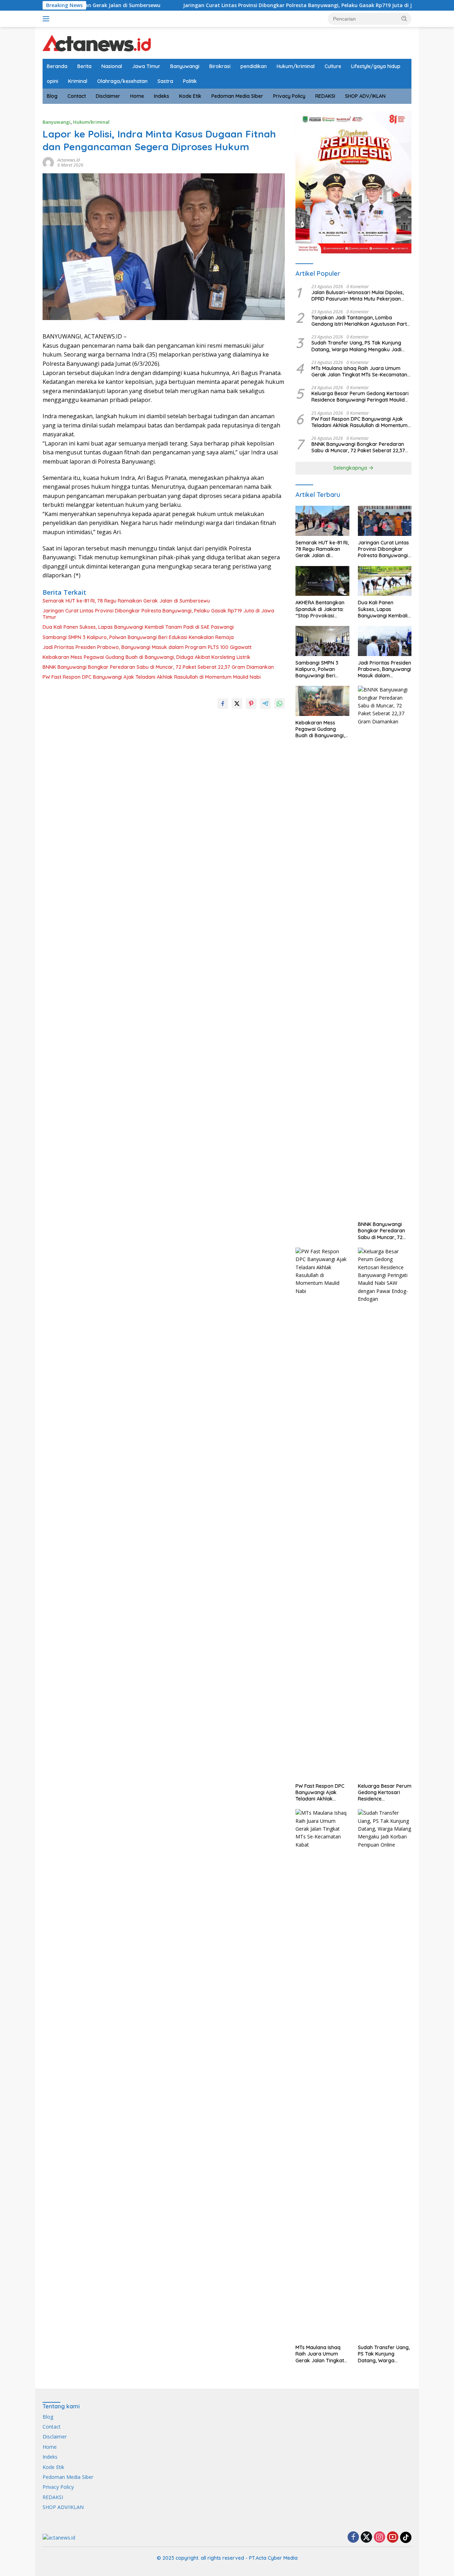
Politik (190, 81)
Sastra (165, 81)
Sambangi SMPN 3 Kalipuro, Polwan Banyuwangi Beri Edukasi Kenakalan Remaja (138, 637)
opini (52, 81)
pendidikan (254, 66)
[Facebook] (353, 2538)
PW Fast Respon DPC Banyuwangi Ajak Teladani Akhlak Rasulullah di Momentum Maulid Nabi (152, 677)
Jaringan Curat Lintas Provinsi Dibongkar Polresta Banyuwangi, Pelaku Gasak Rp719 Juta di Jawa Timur (247, 5)
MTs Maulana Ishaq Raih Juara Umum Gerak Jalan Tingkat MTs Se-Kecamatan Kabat (359, 371)
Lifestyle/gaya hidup (376, 66)
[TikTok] (406, 2537)
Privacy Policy (289, 96)
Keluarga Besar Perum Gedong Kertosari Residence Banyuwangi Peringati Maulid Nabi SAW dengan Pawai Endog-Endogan (361, 397)
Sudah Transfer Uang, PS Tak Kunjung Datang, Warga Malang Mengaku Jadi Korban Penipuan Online (356, 346)
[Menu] (47, 19)
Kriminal (78, 81)
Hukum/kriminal (296, 66)
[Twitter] (366, 2538)
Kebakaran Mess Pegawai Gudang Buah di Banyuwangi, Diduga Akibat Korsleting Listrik (146, 657)
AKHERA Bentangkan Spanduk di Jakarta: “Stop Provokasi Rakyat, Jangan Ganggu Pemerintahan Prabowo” (322, 609)
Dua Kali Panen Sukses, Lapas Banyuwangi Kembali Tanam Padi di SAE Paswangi (138, 627)
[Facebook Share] (223, 704)
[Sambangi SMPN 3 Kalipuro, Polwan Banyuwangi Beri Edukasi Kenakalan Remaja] (322, 641)
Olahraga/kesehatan (122, 81)
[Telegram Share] (265, 704)
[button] (404, 18)
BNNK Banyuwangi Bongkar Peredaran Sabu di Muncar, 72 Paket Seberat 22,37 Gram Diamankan (158, 667)
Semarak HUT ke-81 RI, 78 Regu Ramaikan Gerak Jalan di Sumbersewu (126, 601)
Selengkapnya (351, 468)
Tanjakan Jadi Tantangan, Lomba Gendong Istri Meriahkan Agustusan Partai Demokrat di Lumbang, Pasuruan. (361, 321)
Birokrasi (220, 66)
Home (137, 96)
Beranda (57, 66)
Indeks (162, 96)
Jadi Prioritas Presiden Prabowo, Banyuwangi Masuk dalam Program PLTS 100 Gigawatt (147, 647)
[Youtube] (393, 2538)
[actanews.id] (97, 42)
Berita (84, 66)
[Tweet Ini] (237, 704)
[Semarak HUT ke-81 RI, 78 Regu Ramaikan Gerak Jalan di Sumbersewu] (322, 521)
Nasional (112, 66)
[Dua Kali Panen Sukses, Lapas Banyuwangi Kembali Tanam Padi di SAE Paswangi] (385, 581)
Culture (333, 66)
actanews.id (69, 160)
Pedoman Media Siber (237, 96)
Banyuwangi (185, 66)
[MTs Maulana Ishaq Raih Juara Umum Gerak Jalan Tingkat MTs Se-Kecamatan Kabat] (322, 2075)
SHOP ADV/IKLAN (365, 96)
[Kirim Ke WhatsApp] (279, 704)
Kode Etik (190, 96)
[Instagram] (380, 2538)
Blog (52, 96)
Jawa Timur (146, 66)
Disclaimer (108, 96)
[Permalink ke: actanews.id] (48, 162)
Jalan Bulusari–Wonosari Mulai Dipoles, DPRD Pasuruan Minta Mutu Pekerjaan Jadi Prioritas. (358, 296)
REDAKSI (325, 96)
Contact (77, 96)
